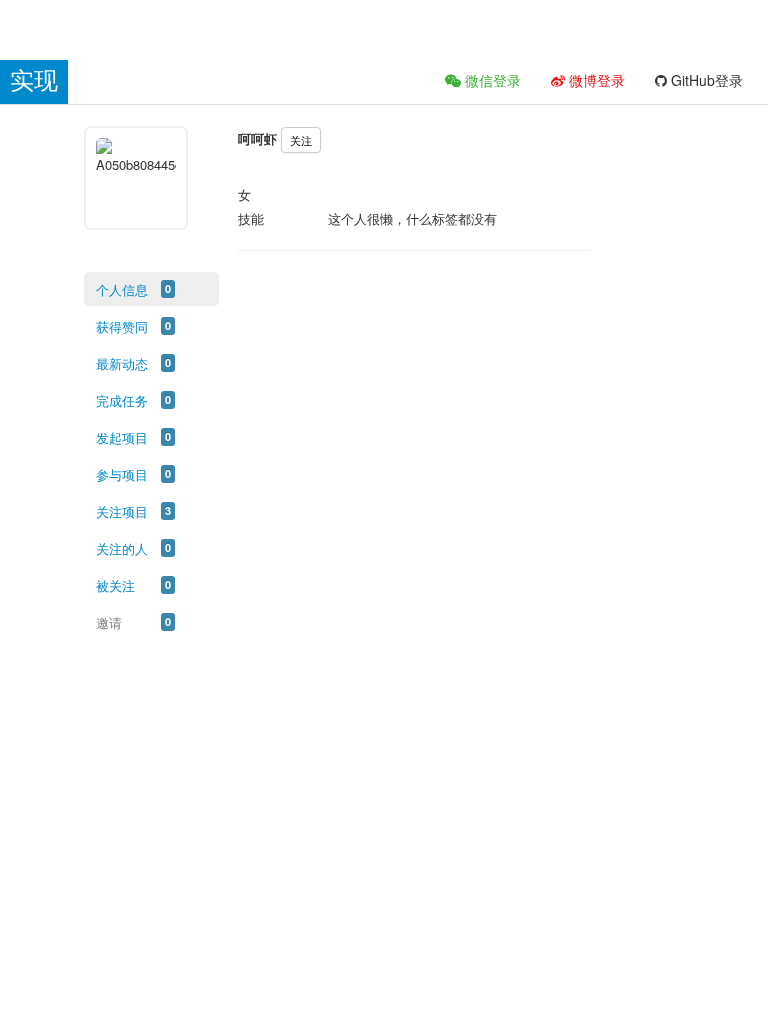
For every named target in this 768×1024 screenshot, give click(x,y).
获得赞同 (122, 326)
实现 (34, 80)
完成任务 (122, 400)
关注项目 (122, 511)
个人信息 (122, 289)
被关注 (115, 585)
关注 (301, 140)
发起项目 (122, 437)
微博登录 (595, 80)
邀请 (109, 622)
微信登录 (491, 80)
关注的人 (122, 548)
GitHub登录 (705, 80)
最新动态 (122, 363)
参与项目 (122, 474)
